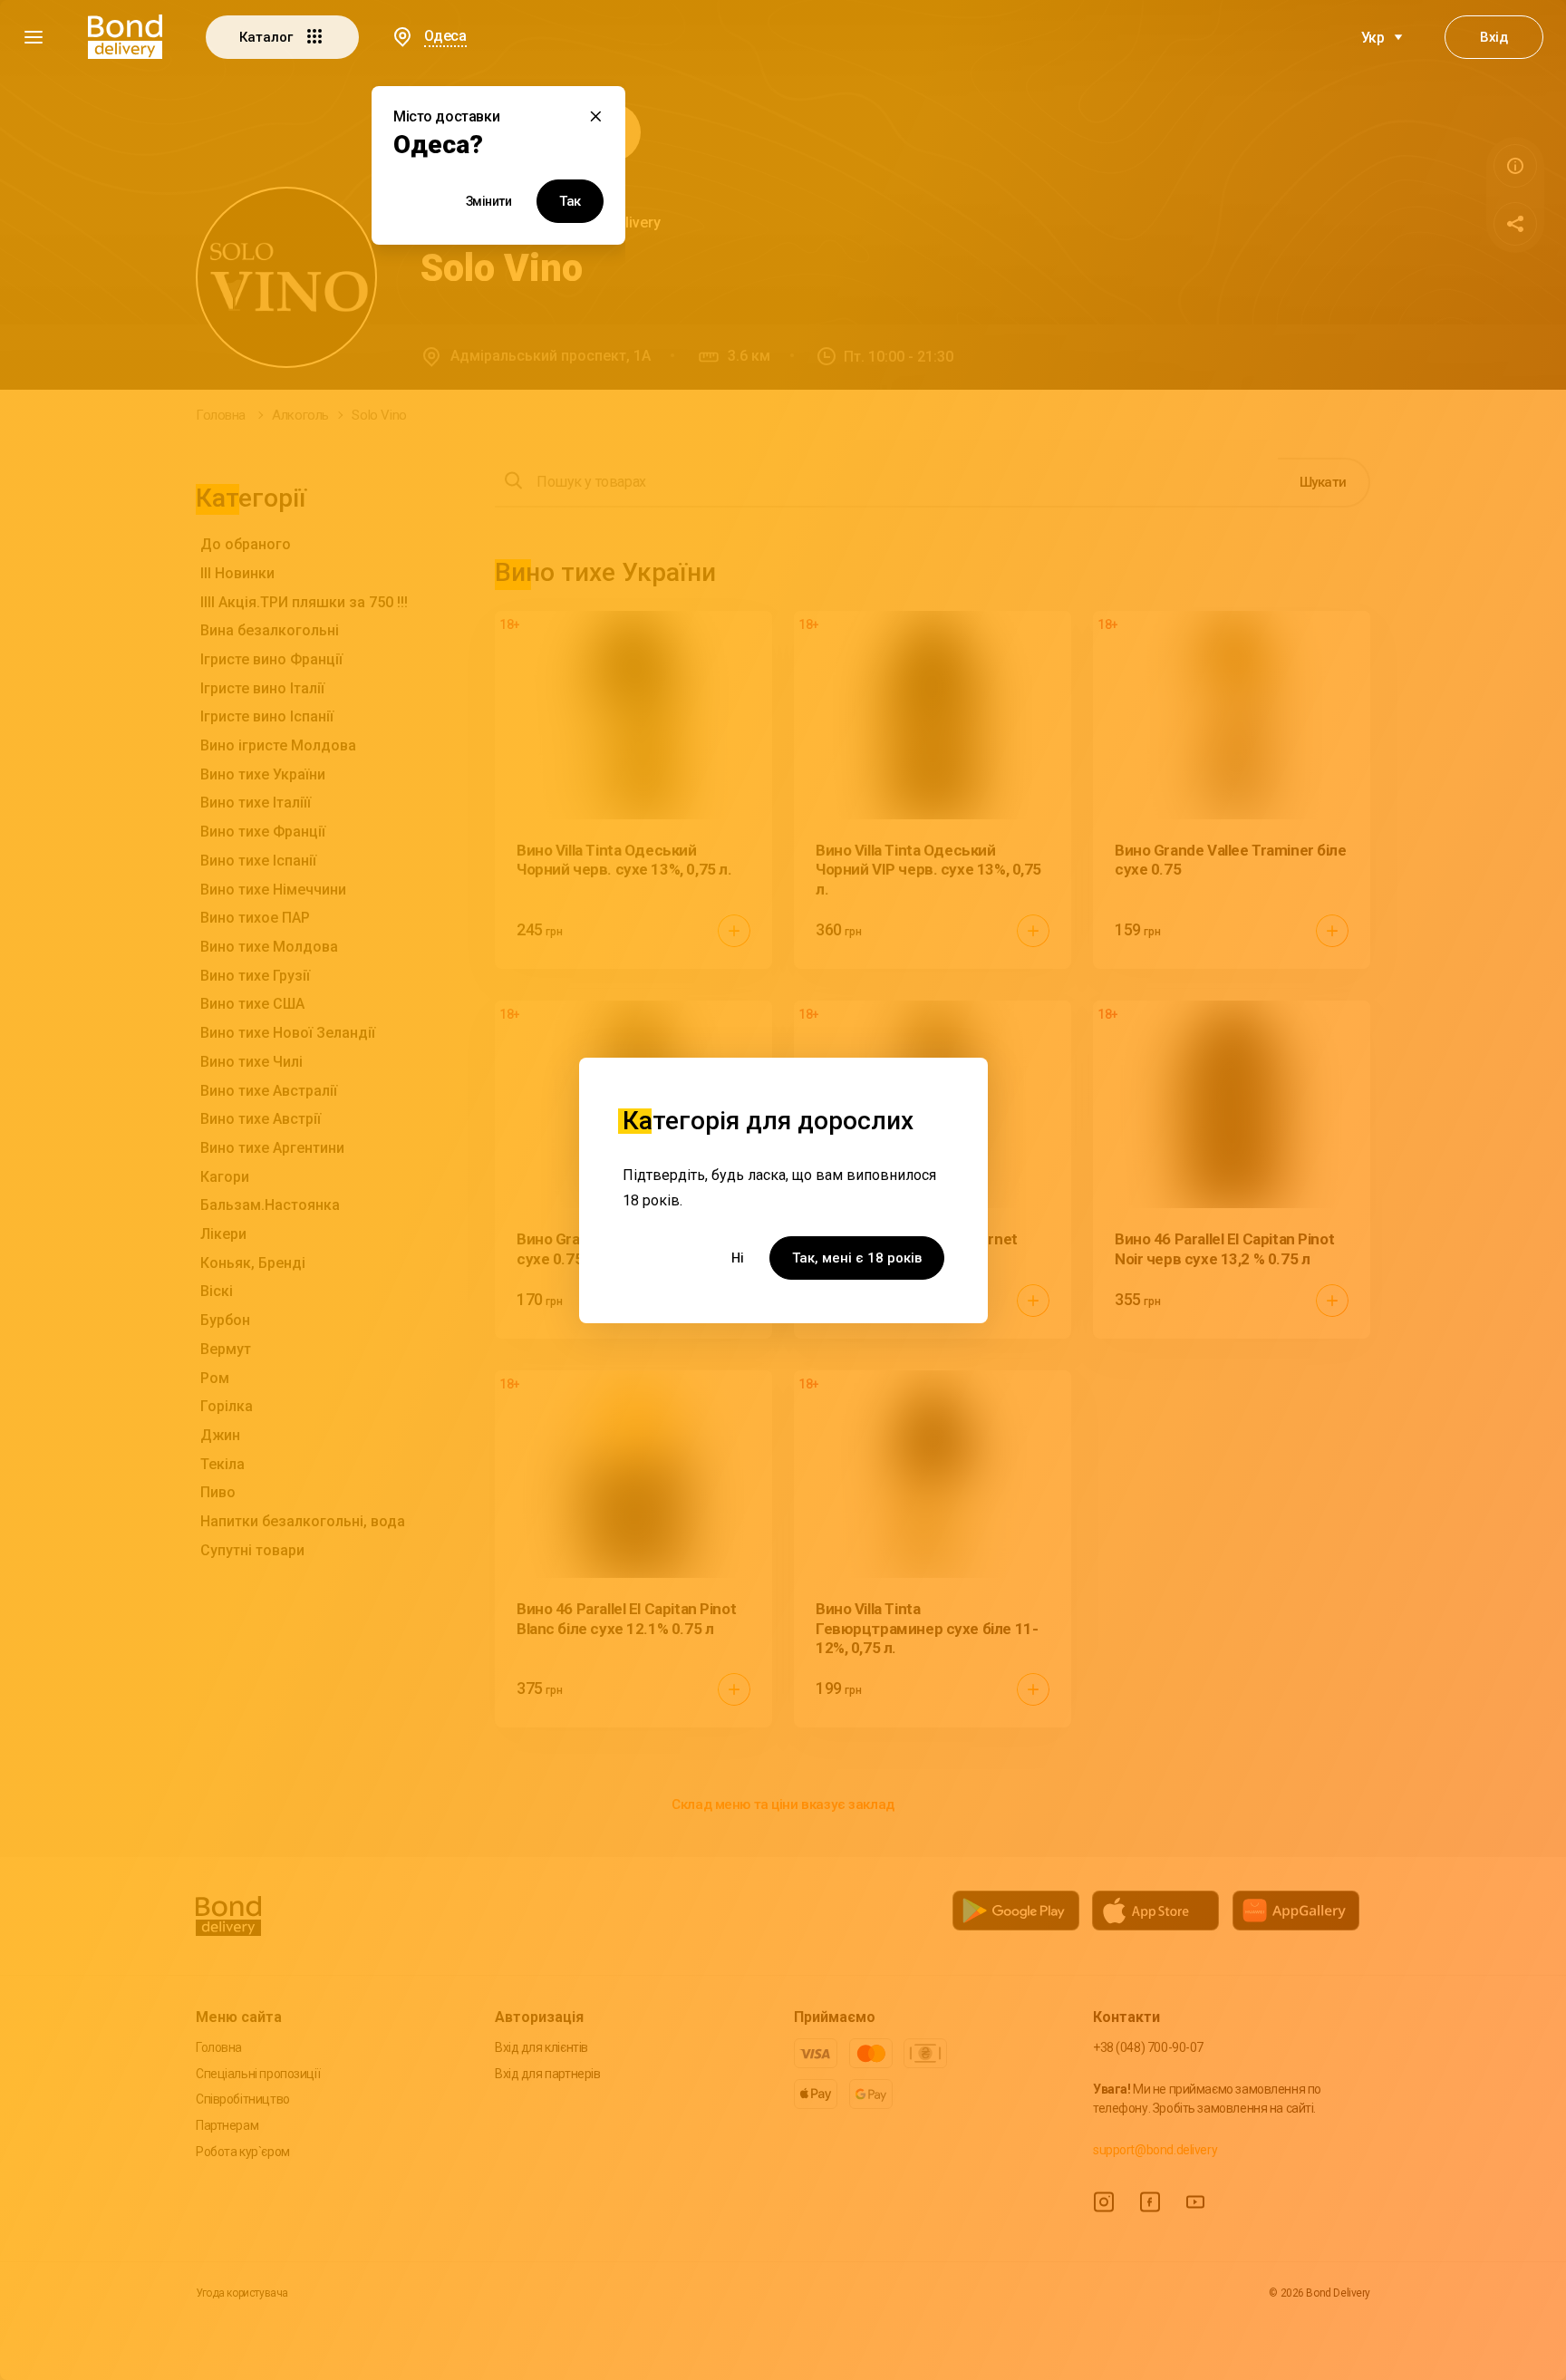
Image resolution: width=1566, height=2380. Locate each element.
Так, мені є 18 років (857, 1258)
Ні (738, 1258)
